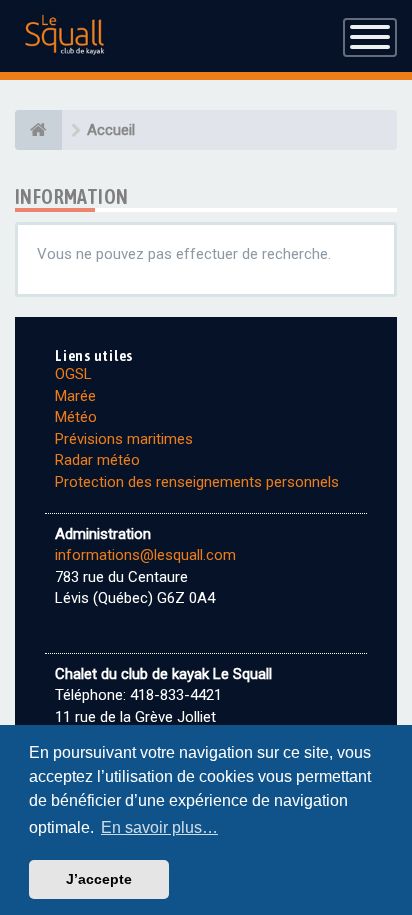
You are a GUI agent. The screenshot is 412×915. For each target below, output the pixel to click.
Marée (75, 396)
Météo (76, 417)
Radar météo (97, 460)
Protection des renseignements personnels (197, 482)
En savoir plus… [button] (159, 827)
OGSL (73, 374)
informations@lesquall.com (145, 555)
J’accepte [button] (99, 879)
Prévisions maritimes (124, 439)
